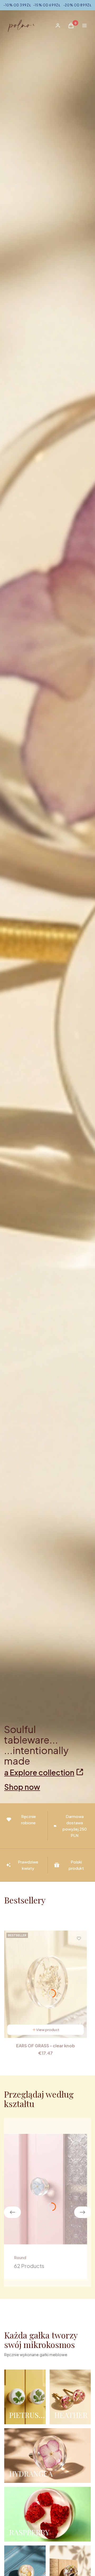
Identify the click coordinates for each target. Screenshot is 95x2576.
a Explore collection (39, 1772)
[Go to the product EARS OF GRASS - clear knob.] (46, 1984)
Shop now (22, 1787)
